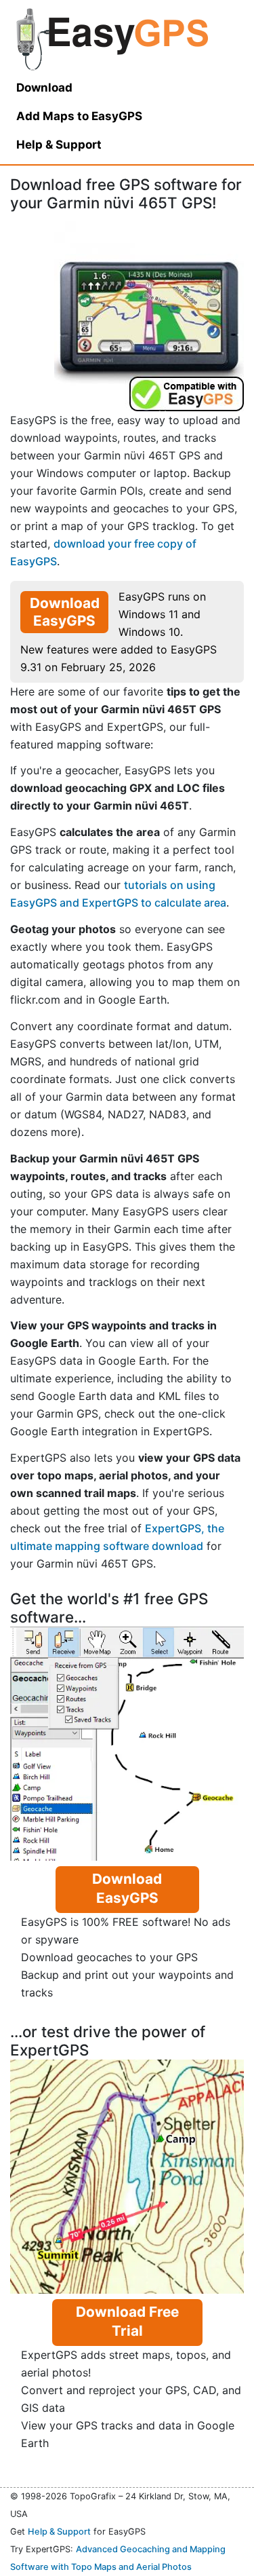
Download (44, 88)
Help (59, 145)
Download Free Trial (127, 2321)
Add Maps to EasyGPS (79, 116)
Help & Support (59, 2532)
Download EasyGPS (65, 612)
